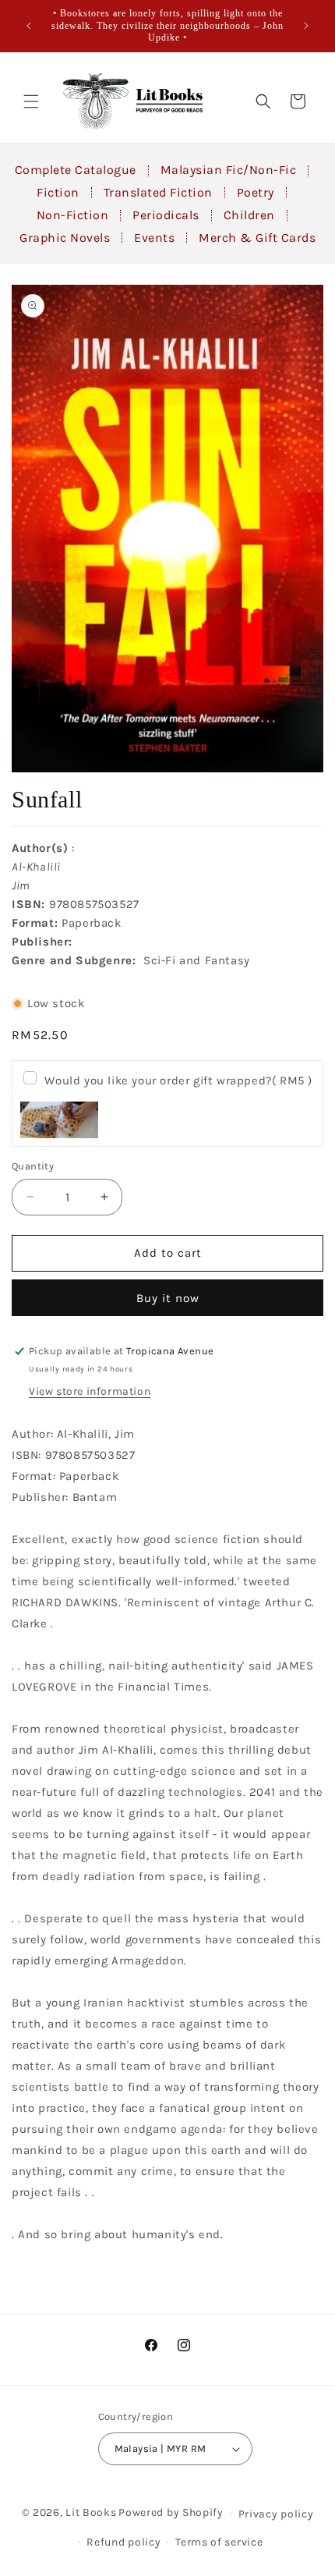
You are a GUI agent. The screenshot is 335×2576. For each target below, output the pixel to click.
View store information (90, 1391)
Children (249, 215)
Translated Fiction (158, 192)
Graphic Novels (65, 238)
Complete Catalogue (76, 170)
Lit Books (91, 2512)
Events (154, 238)
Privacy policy (276, 2514)
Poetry (256, 192)
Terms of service (219, 2542)
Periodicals (166, 215)
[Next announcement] (306, 26)
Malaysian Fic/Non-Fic (229, 170)
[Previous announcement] (29, 26)
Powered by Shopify (171, 2512)
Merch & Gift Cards (257, 238)
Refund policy (123, 2542)
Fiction (58, 192)
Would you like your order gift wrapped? (178, 1080)
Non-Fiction (73, 215)
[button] (31, 101)
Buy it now (168, 1298)
